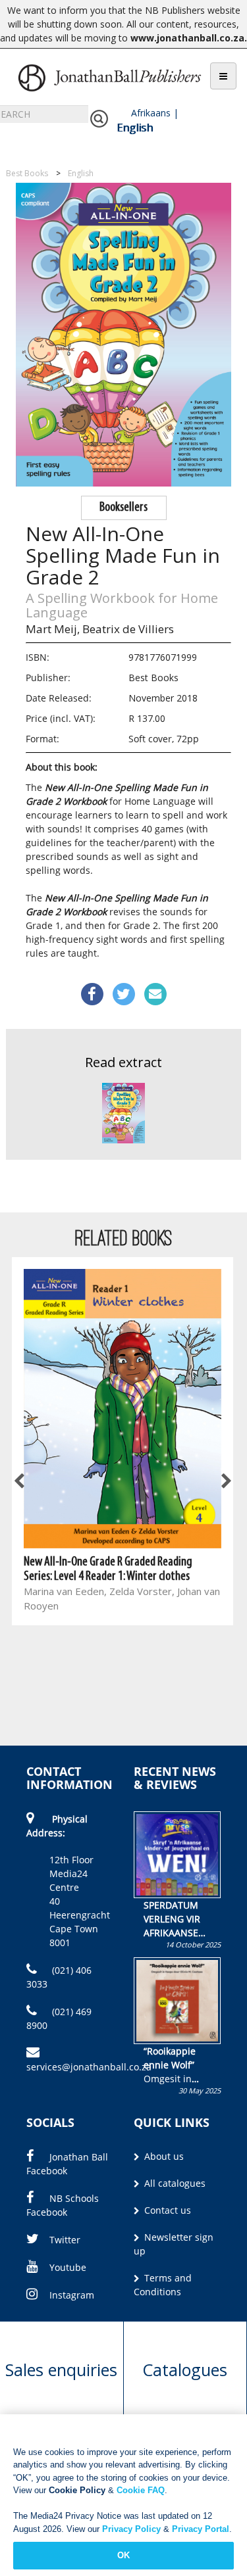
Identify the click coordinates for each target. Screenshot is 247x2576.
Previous (20, 1481)
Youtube (68, 2267)
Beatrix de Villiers (128, 629)
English (135, 128)
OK (123, 2555)
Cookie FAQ (141, 2490)
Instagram (72, 2295)
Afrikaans (151, 113)
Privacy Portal (201, 2529)
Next (225, 1481)
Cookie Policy (77, 2490)
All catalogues (174, 2183)
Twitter (65, 2240)
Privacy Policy (131, 2529)
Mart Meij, (53, 629)
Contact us (166, 2210)
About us (163, 2156)
